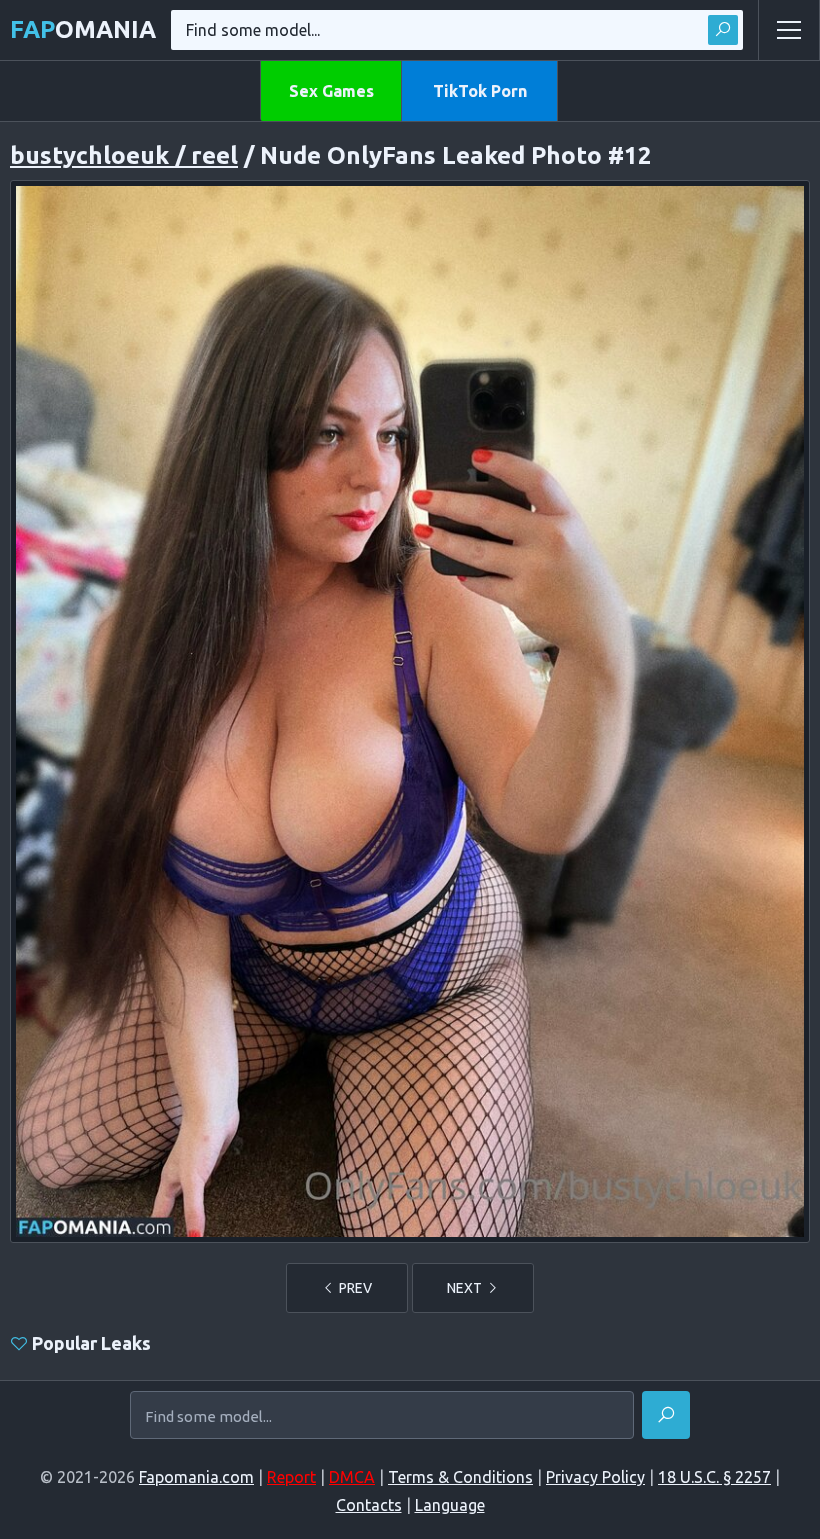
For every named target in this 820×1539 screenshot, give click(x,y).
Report (291, 1477)
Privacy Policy (595, 1477)
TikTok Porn (480, 91)
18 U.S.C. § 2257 (714, 1477)
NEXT (466, 1288)
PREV (354, 1288)
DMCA (352, 1477)
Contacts (369, 1505)
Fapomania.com (196, 1477)
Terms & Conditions (460, 1477)
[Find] (723, 30)
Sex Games (331, 91)
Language (450, 1505)
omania (83, 29)
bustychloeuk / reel (124, 155)
